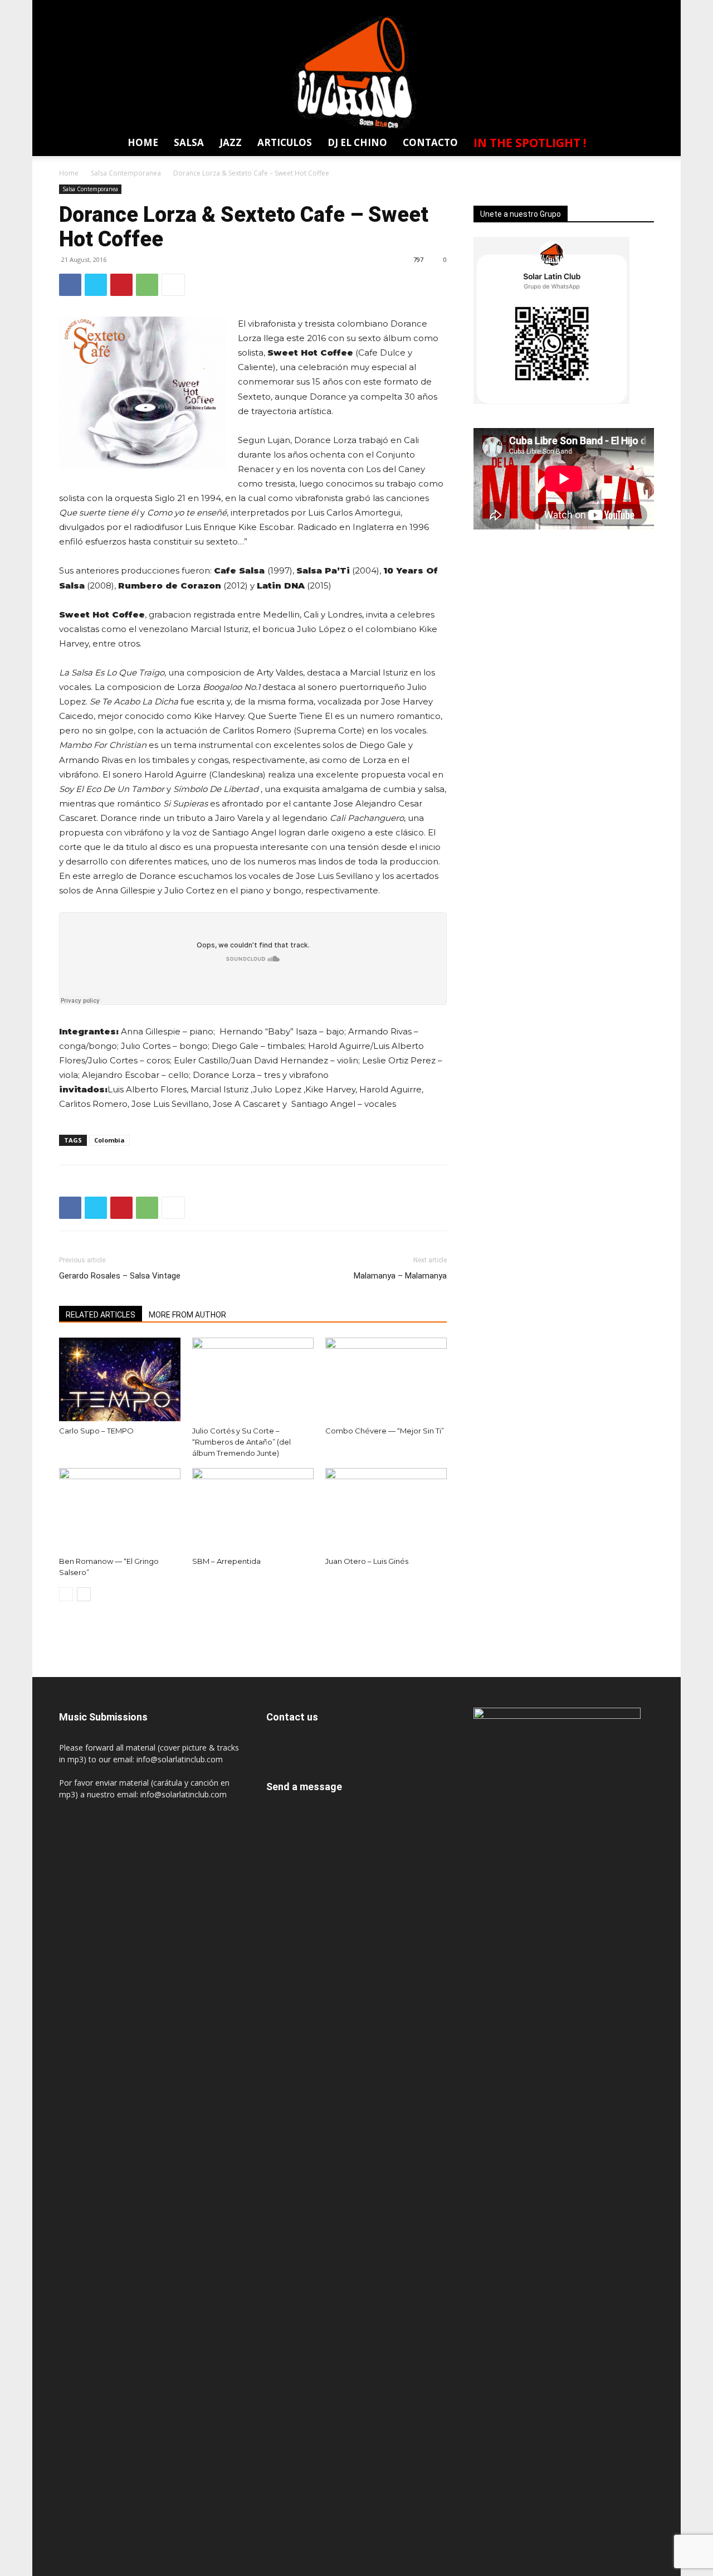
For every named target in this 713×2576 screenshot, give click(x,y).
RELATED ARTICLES (101, 1315)
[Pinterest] (121, 285)
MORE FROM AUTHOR (187, 1315)
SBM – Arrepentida (226, 1561)
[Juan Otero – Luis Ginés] (386, 1510)
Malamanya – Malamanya (400, 1276)
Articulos (285, 142)
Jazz (231, 142)
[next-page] (84, 1594)
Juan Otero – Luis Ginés (367, 1561)
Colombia (109, 1140)
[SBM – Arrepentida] (253, 1510)
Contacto (430, 142)
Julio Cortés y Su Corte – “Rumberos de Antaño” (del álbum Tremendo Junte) (241, 1442)
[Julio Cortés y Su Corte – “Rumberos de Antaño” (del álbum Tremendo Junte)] (253, 1379)
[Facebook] (541, 8)
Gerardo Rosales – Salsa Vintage (120, 1276)
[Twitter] (624, 8)
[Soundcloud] (603, 8)
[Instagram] (583, 8)
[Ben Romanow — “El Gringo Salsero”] (120, 1510)
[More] (173, 285)
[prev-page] (66, 1594)
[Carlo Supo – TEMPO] (120, 1379)
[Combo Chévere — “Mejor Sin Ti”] (386, 1379)
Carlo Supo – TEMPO (96, 1431)
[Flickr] (562, 8)
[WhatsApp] (644, 8)
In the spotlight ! (530, 143)
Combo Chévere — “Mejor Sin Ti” (385, 1431)
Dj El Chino (357, 142)
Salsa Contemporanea (126, 173)
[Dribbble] (521, 8)
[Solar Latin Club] (356, 73)
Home (143, 142)
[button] (639, 145)
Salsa (189, 142)
